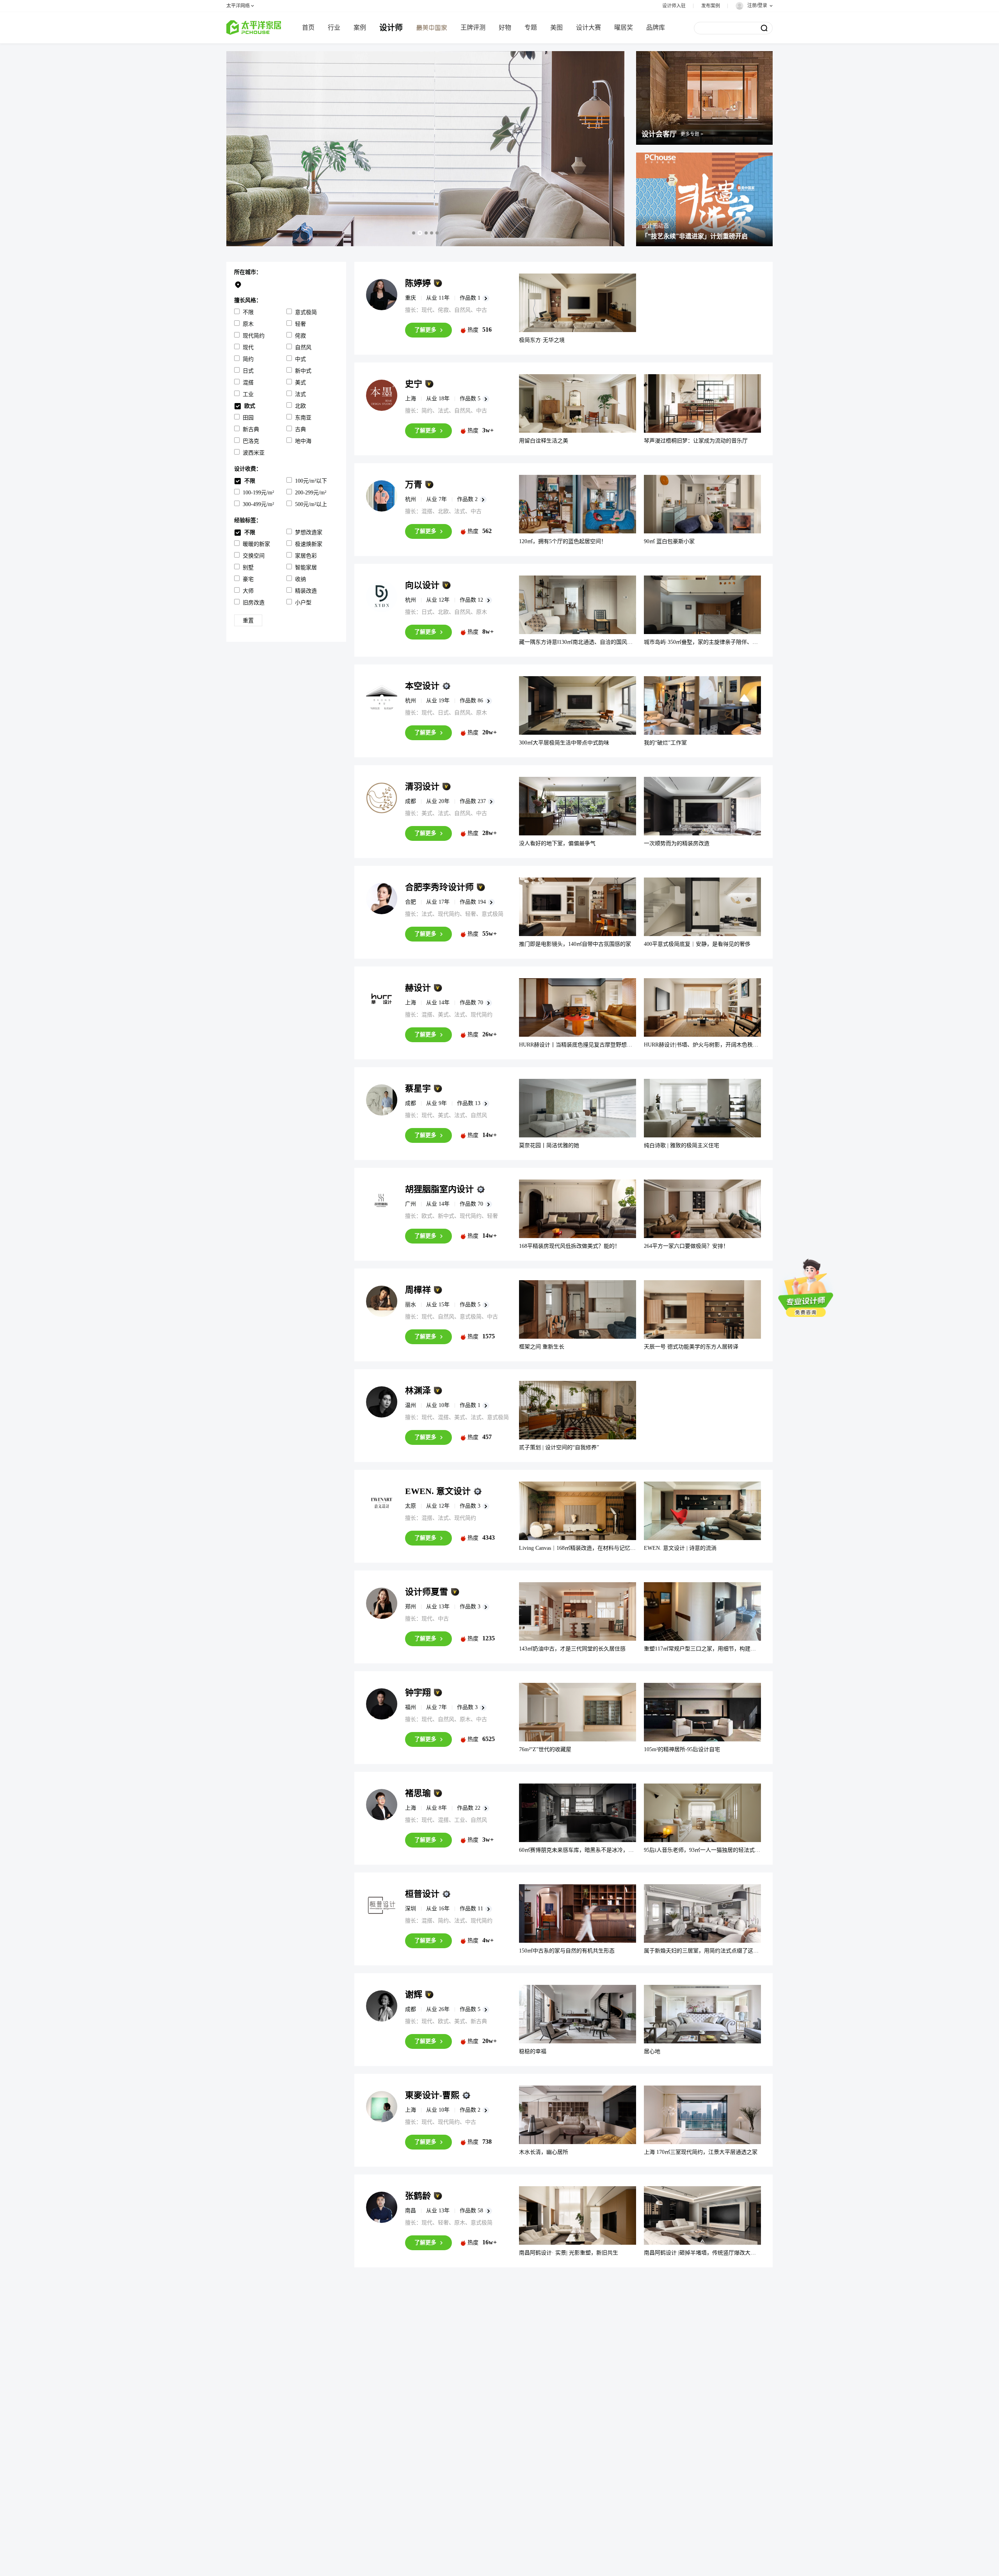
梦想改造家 (309, 532)
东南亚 (303, 418)
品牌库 (656, 28)
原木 (248, 324)
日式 (248, 371)
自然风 (303, 347)
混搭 (248, 383)
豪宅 (248, 579)
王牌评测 (473, 28)
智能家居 (306, 568)
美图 (556, 28)
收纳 (300, 579)
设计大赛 (588, 28)
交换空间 (254, 556)
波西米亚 (254, 453)
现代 (248, 347)
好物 (505, 28)
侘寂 (300, 336)
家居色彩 (306, 556)
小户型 (303, 603)
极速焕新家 (309, 544)
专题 (531, 28)
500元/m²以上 (311, 504)
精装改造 (306, 591)
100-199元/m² (258, 493)
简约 (248, 359)
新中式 (303, 371)
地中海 (303, 441)
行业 (334, 28)
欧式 (250, 406)
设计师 (391, 28)
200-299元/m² (311, 493)
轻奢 (300, 324)
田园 (248, 418)
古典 (300, 429)
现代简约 (254, 336)
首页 (308, 28)
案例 (360, 28)
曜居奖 (624, 28)
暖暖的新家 (256, 544)
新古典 (251, 429)
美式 (300, 383)
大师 (248, 591)
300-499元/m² (258, 504)
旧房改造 (254, 603)
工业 (248, 394)
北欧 (300, 406)
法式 (300, 394)
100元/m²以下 (311, 481)
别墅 (248, 568)
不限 (248, 312)
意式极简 (306, 312)
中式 (300, 359)
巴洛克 (251, 441)
